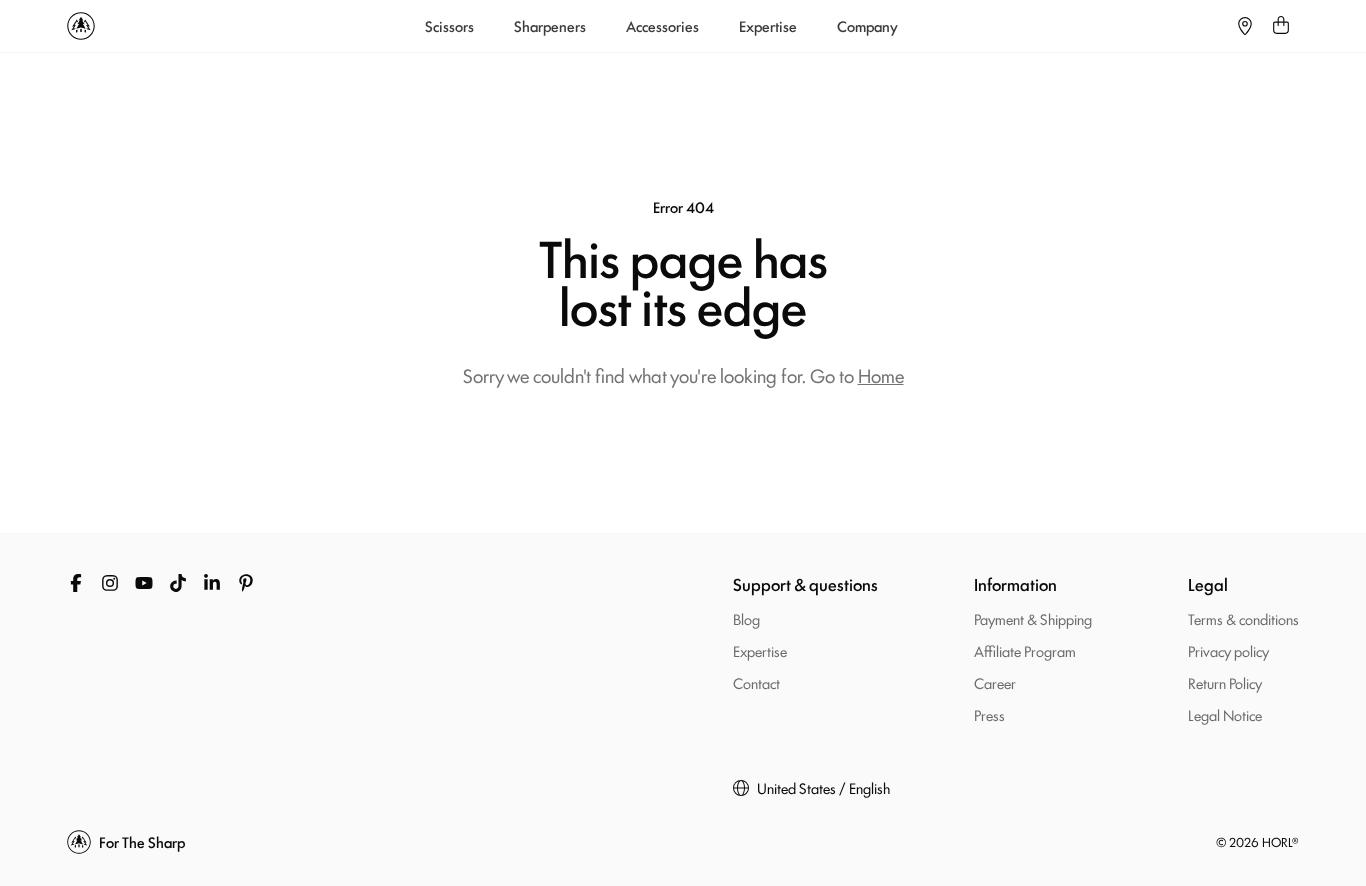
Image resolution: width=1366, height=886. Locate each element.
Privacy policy (1228, 650)
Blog (746, 618)
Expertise (768, 26)
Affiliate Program (1025, 650)
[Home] (81, 26)
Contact (756, 682)
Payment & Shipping (1033, 618)
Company (867, 26)
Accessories (662, 26)
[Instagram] (110, 583)
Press (989, 714)
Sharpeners (550, 26)
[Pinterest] (246, 583)
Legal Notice (1225, 714)
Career (995, 682)
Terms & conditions (1243, 618)
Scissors (449, 26)
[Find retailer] (1245, 26)
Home (881, 375)
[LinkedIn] (212, 583)
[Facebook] (76, 583)
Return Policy (1225, 682)
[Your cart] (1281, 26)
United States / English (823, 788)
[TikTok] (178, 583)
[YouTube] (144, 583)
